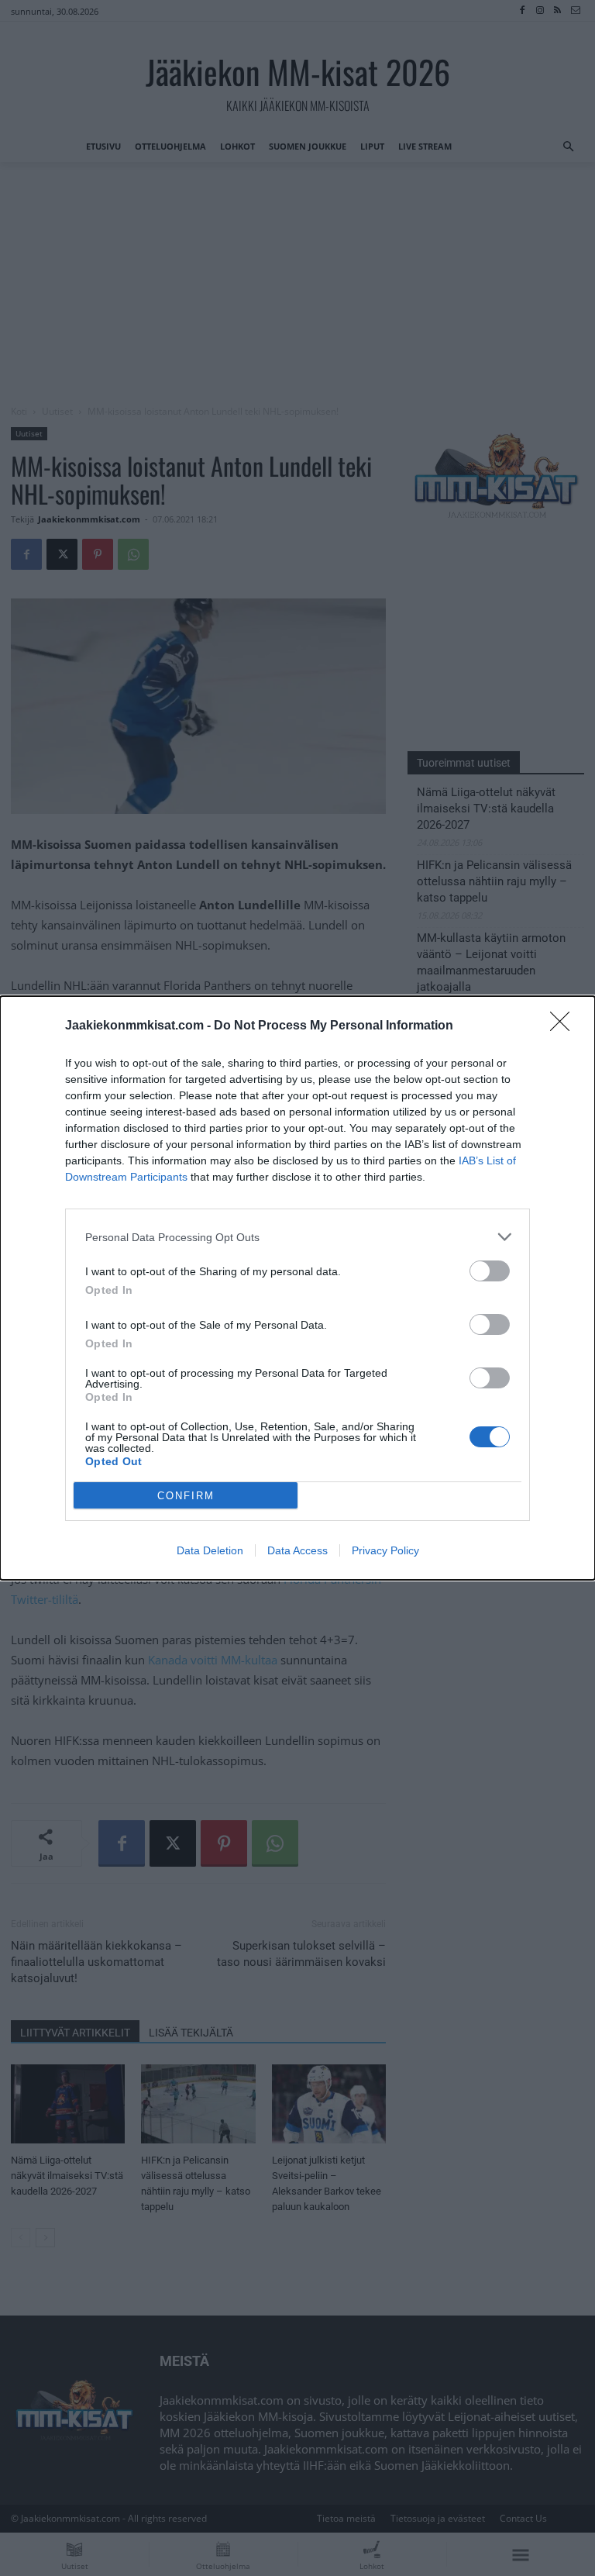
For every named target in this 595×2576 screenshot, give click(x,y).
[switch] (490, 1271)
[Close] (565, 1026)
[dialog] (297, 1288)
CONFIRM (186, 1496)
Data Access (297, 1550)
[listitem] (297, 1237)
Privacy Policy (385, 1550)
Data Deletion (210, 1550)
